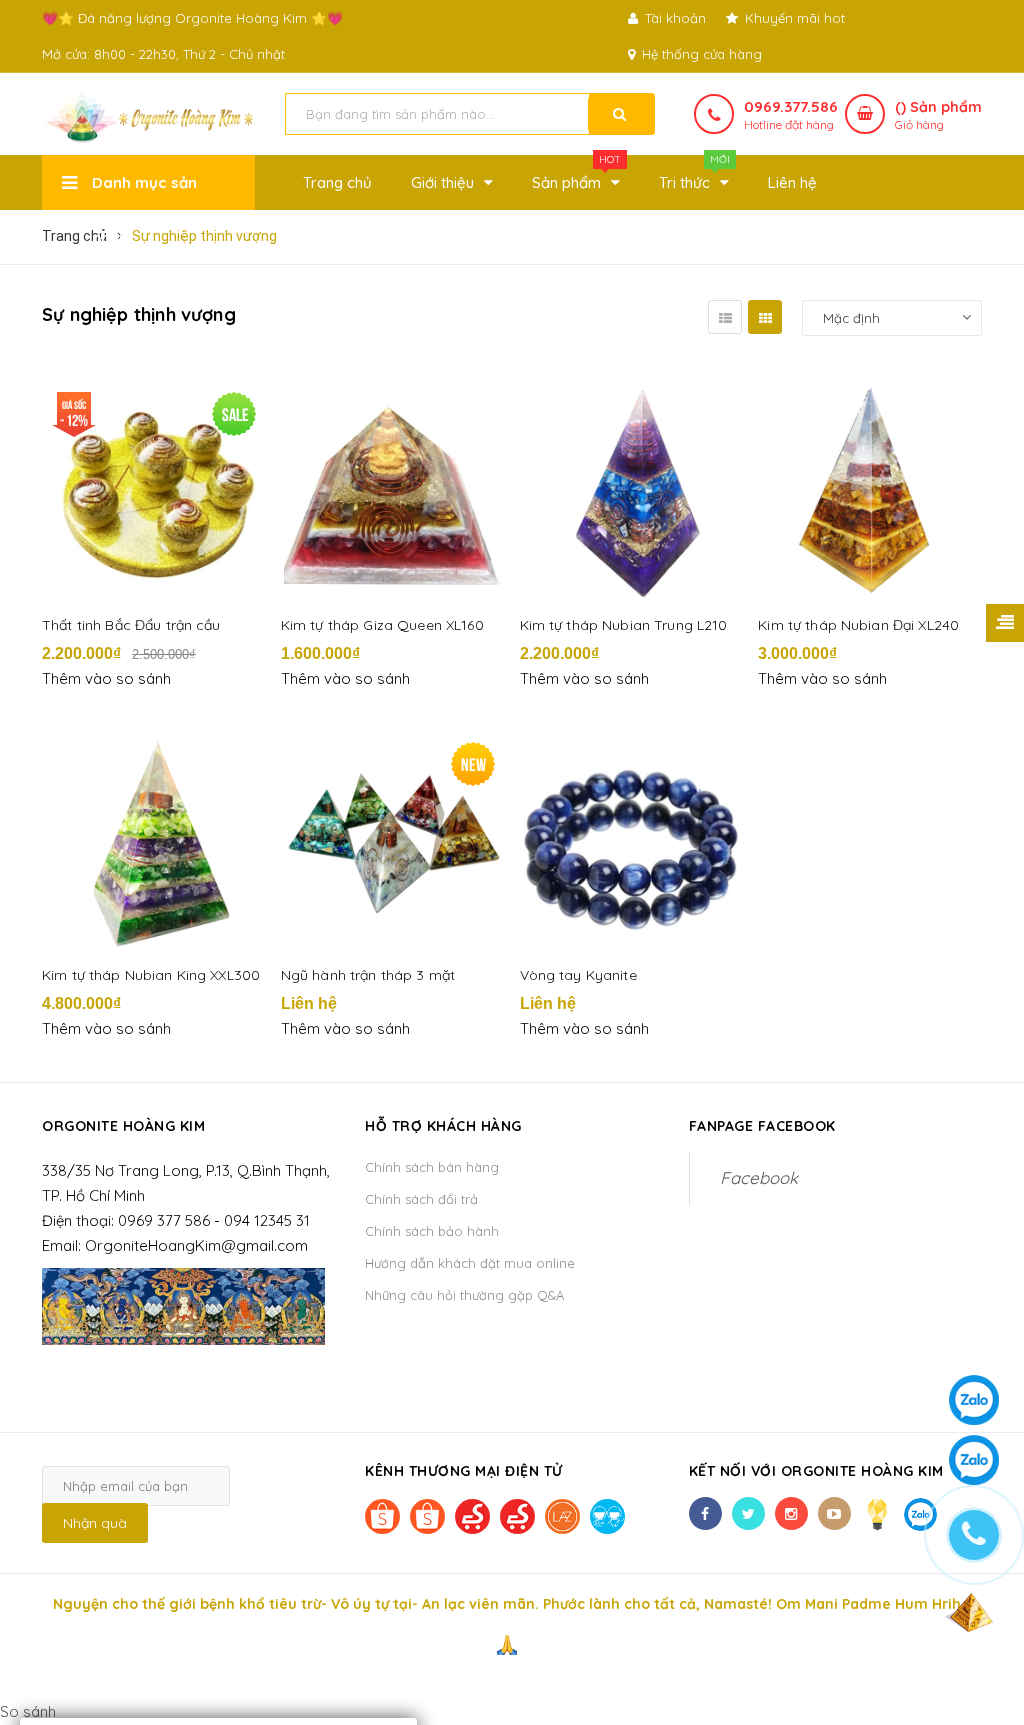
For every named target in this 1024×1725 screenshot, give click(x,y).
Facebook (759, 1177)
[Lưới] (765, 317)
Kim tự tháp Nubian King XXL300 (151, 975)
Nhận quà (95, 1523)
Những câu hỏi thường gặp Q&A (464, 1295)
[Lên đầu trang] (969, 1610)
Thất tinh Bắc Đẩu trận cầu (131, 625)
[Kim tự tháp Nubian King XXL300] (154, 841)
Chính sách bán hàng (432, 1167)
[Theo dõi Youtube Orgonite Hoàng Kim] (834, 1513)
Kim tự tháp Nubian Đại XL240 (858, 625)
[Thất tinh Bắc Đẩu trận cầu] (154, 491)
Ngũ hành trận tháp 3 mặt (368, 975)
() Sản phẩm (938, 115)
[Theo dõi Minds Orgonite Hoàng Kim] (877, 1513)
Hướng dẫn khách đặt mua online (470, 1263)
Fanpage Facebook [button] (762, 1126)
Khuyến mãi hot (793, 18)
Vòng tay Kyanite (578, 975)
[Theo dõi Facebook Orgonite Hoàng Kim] (705, 1513)
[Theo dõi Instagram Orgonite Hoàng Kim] (791, 1513)
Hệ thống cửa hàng (700, 54)
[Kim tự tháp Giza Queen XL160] (393, 491)
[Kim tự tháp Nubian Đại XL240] (870, 491)
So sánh (28, 1711)
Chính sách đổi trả (421, 1199)
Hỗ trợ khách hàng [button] (443, 1126)
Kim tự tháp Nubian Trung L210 (624, 625)
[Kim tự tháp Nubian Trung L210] (632, 491)
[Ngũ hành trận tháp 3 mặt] (393, 841)
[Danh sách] (725, 317)
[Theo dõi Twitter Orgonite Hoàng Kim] (748, 1513)
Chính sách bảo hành (432, 1231)
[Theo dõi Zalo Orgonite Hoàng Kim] (920, 1513)
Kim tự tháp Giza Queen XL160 (382, 625)
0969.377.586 (791, 106)
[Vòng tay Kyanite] (632, 841)
